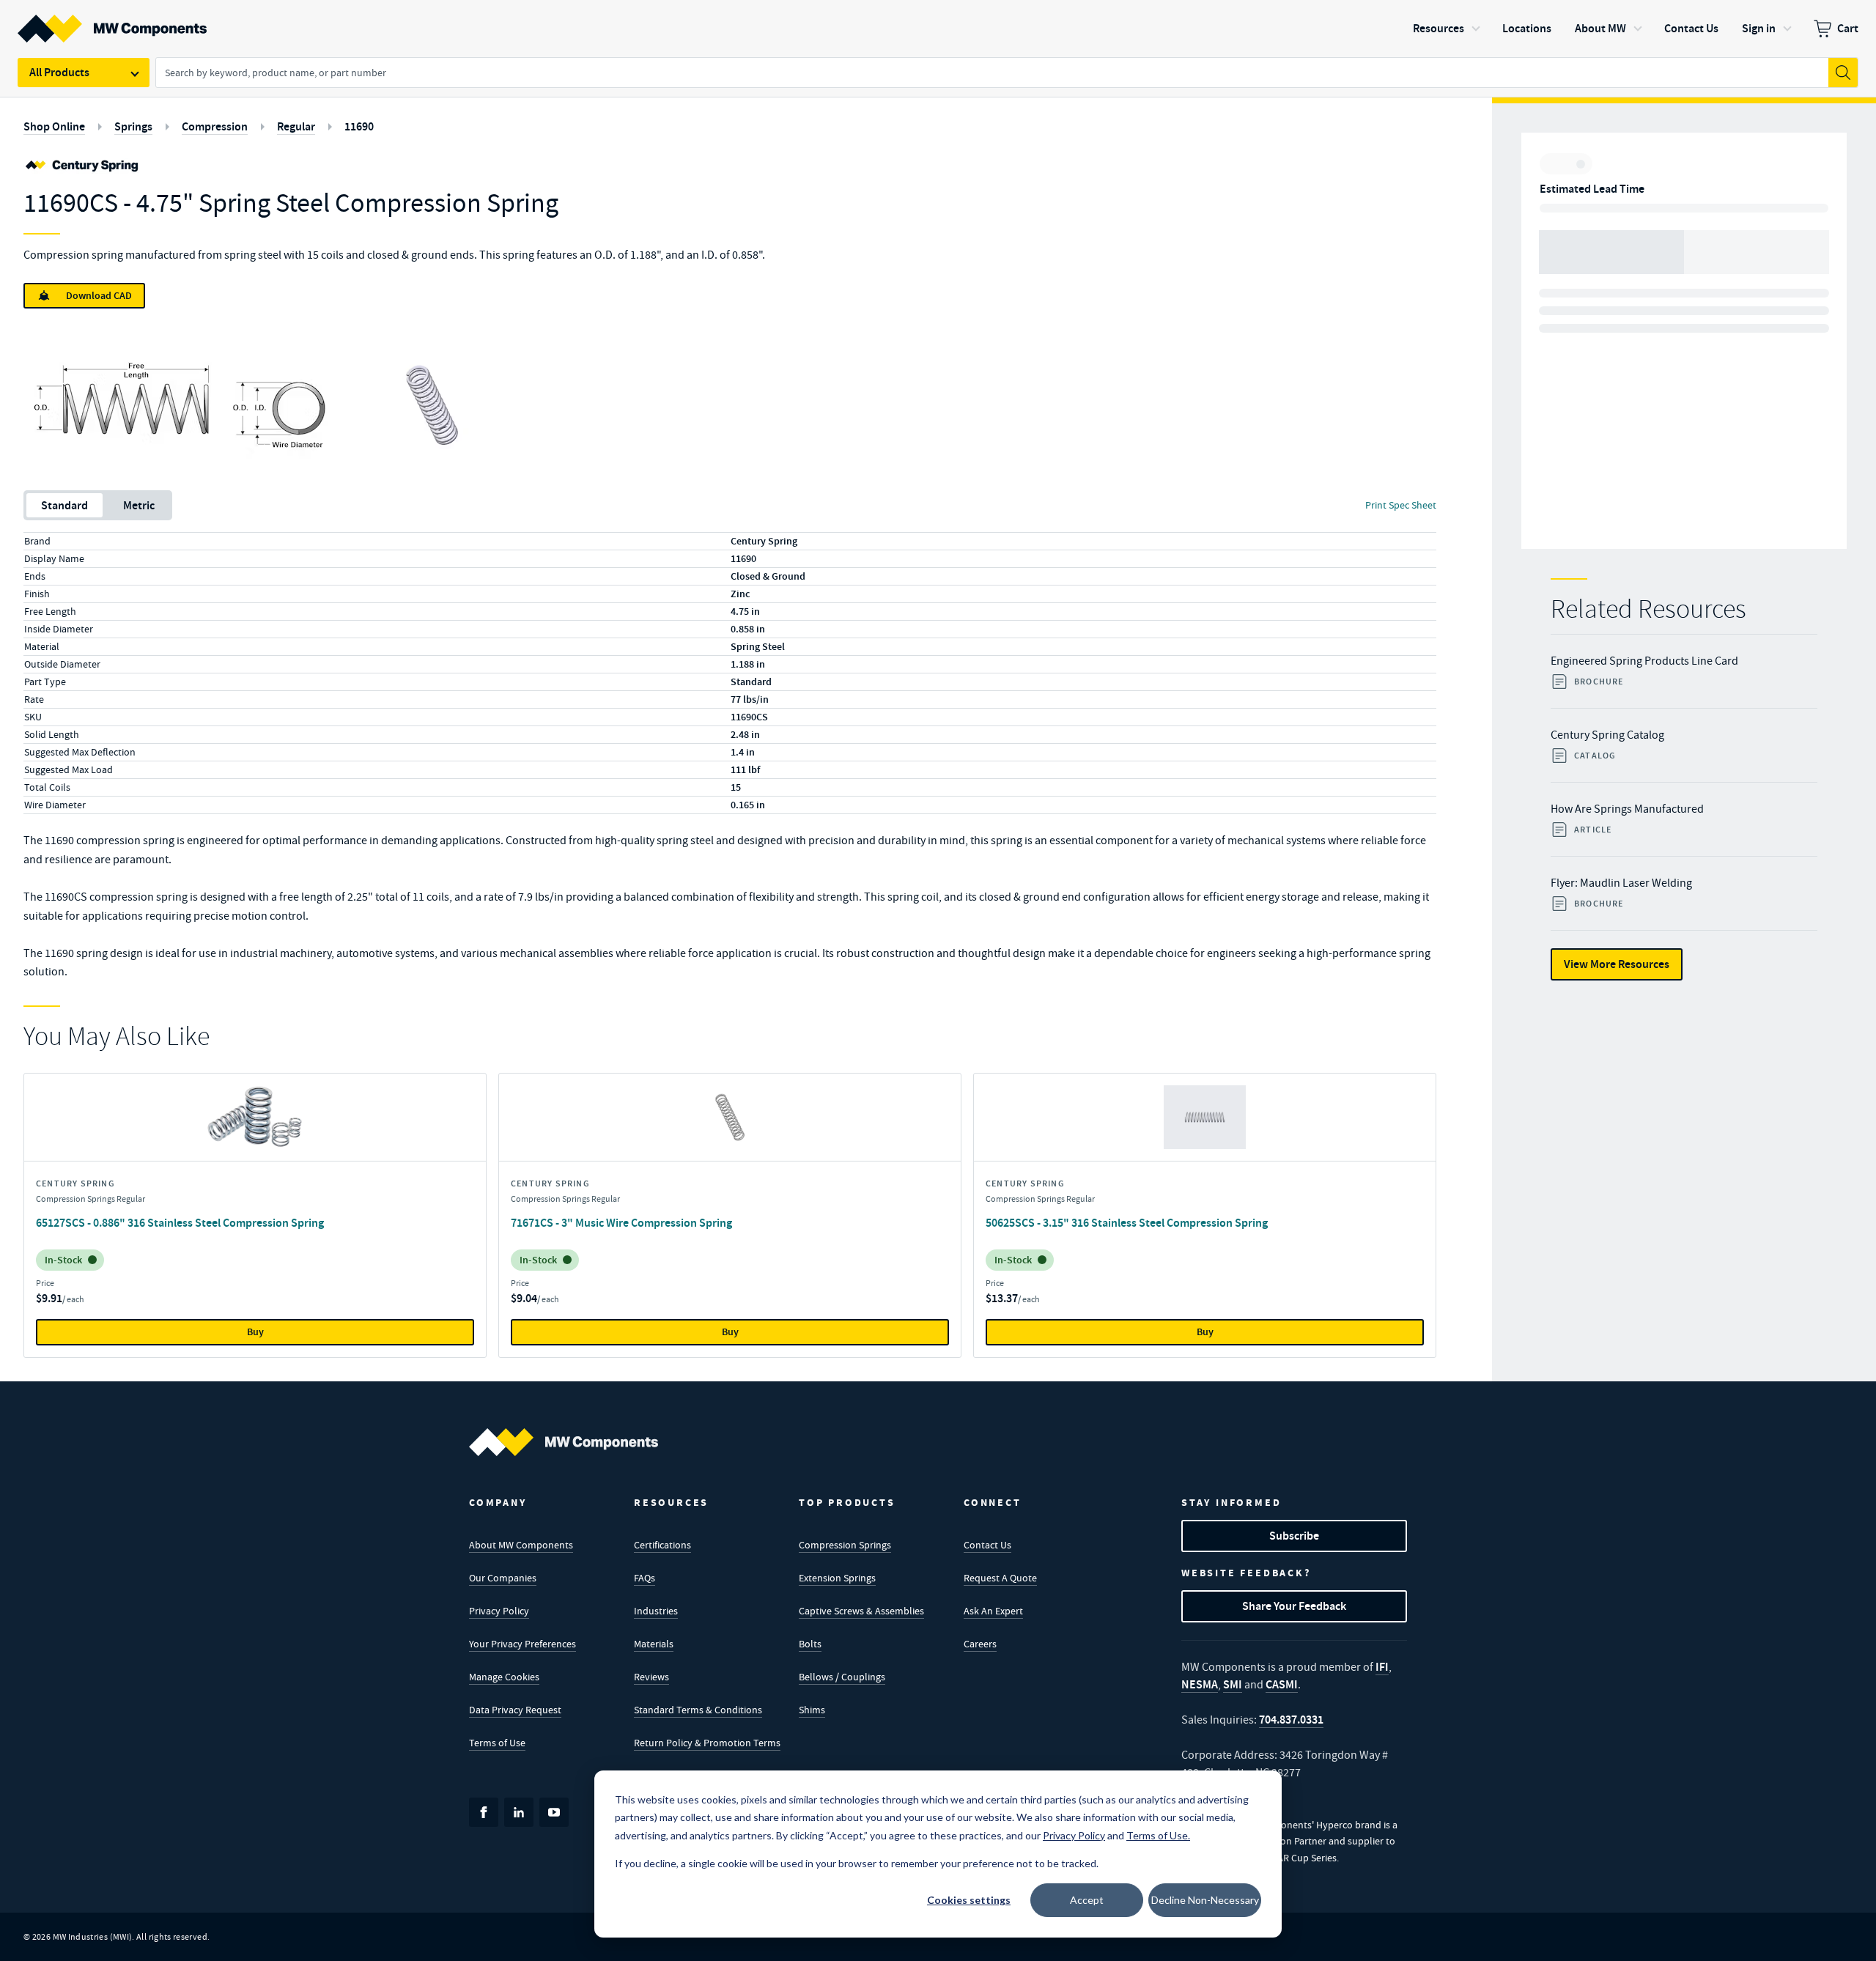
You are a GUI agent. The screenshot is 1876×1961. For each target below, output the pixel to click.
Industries (656, 1611)
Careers (980, 1644)
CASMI (1282, 1684)
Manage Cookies (504, 1677)
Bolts (810, 1644)
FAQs (645, 1578)
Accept (1087, 1900)
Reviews (651, 1677)
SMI (1233, 1684)
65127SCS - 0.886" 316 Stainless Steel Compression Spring (180, 1223)
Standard (64, 505)
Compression (215, 126)
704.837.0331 (1291, 1720)
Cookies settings (969, 1900)
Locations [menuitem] (1527, 28)
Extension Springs (837, 1578)
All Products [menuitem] (59, 72)
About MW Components (521, 1545)
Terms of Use (497, 1743)
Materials (654, 1644)
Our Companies (503, 1578)
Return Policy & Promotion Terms (707, 1743)
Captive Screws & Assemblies (861, 1611)
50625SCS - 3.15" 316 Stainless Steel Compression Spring (1127, 1223)
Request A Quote (1000, 1578)
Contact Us (987, 1545)
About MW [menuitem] (1600, 28)
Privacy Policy (499, 1611)
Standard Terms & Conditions (698, 1710)
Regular (296, 126)
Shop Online (54, 126)
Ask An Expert (993, 1611)
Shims (812, 1710)
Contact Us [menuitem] (1691, 28)
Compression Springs (845, 1545)
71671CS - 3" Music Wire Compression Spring (621, 1223)
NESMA (1200, 1684)
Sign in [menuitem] (1759, 28)
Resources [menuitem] (1439, 28)
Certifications (662, 1545)
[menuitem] (1836, 29)
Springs (133, 126)
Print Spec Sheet (1401, 505)
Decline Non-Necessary (1205, 1900)
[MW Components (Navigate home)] (564, 1442)
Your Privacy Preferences (522, 1644)
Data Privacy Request (515, 1710)
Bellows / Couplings (842, 1677)
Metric (139, 505)
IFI (1382, 1667)
